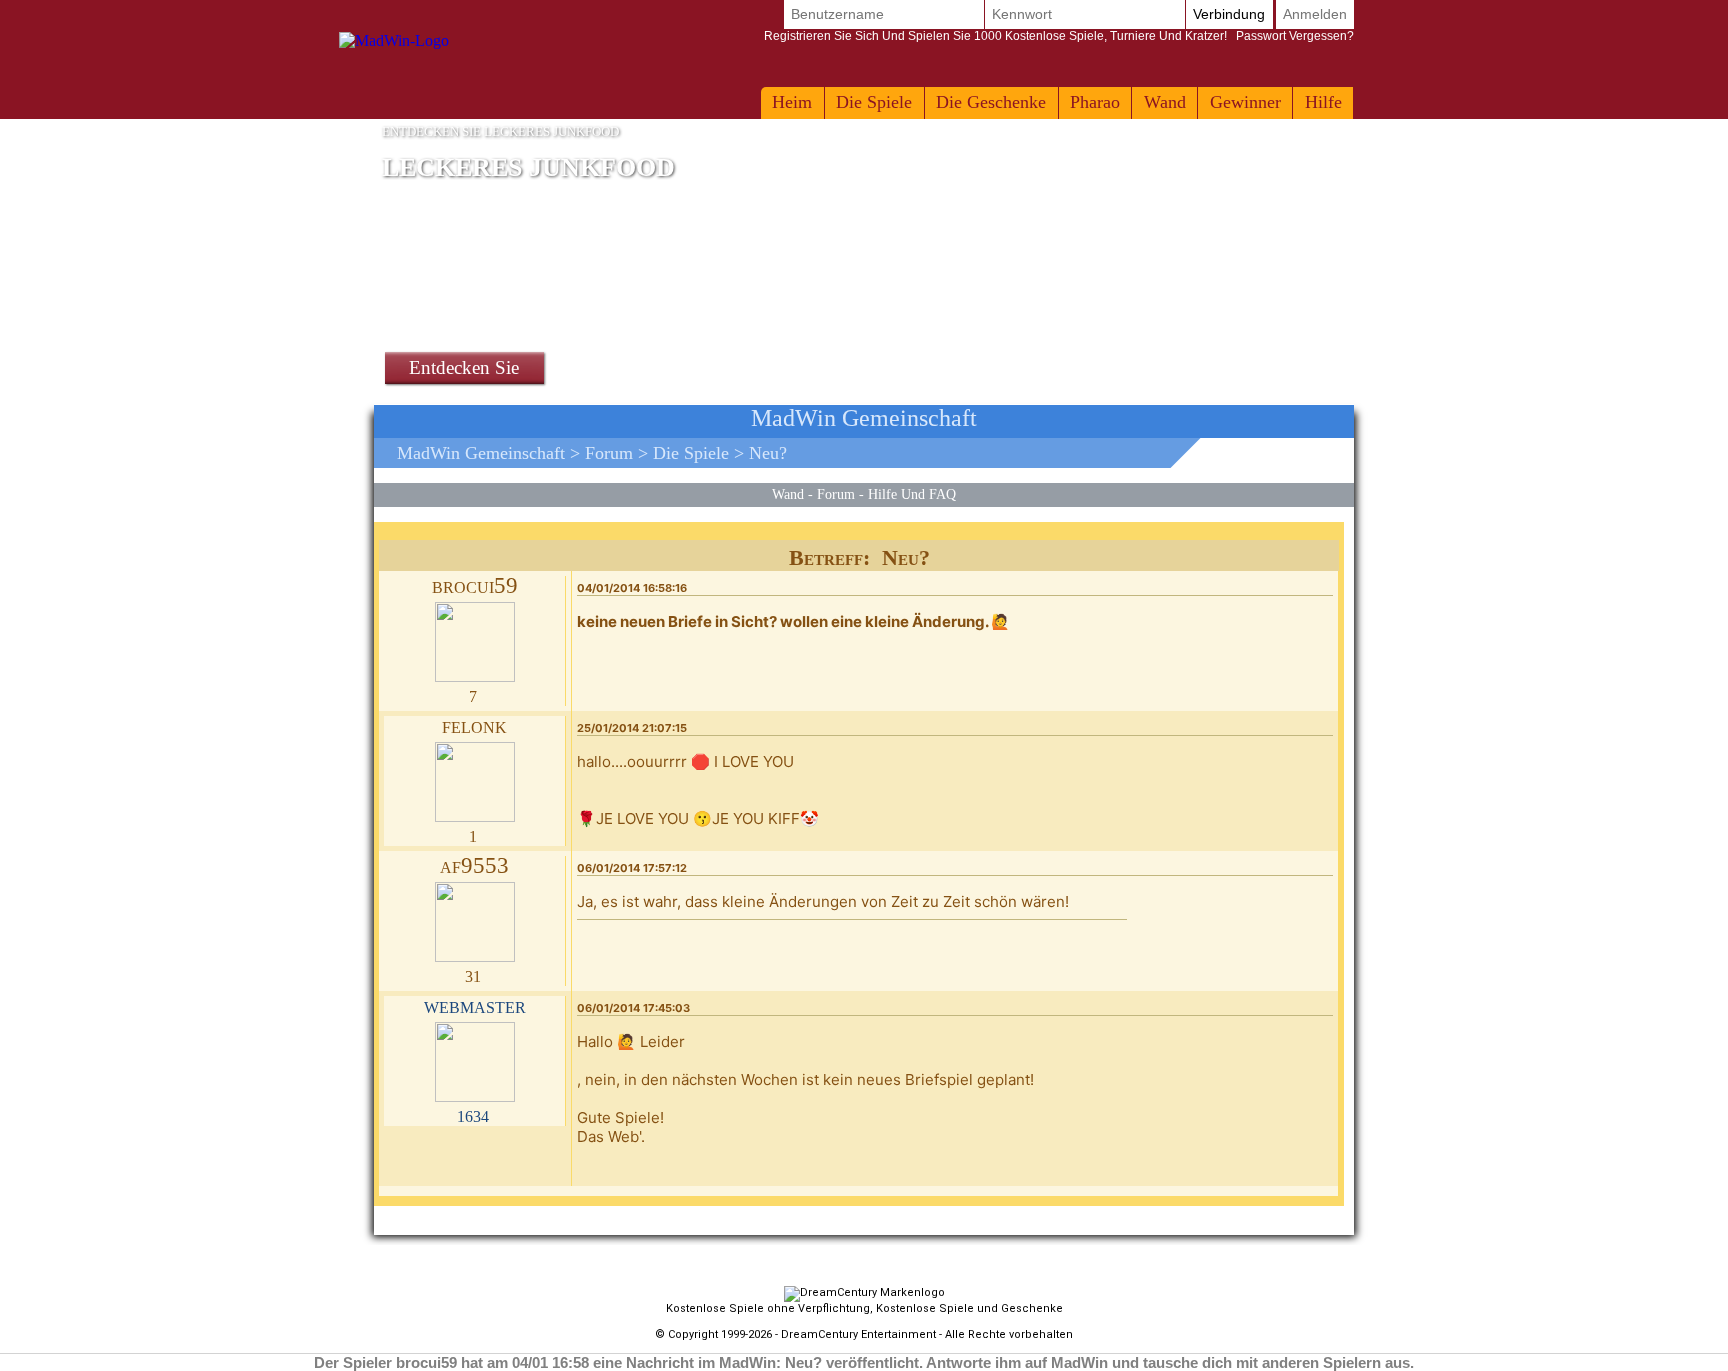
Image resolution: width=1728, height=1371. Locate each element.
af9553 (474, 865)
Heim (792, 102)
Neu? (768, 453)
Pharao (1095, 102)
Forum (609, 453)
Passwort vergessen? (1059, 36)
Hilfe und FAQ (912, 494)
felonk (474, 725)
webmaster (475, 1005)
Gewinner (1245, 102)
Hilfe (1323, 102)
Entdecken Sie (464, 367)
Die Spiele (874, 102)
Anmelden (1315, 14)
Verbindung (1229, 14)
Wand (1165, 102)
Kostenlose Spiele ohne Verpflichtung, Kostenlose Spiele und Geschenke (864, 1308)
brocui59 (475, 585)
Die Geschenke (991, 102)
